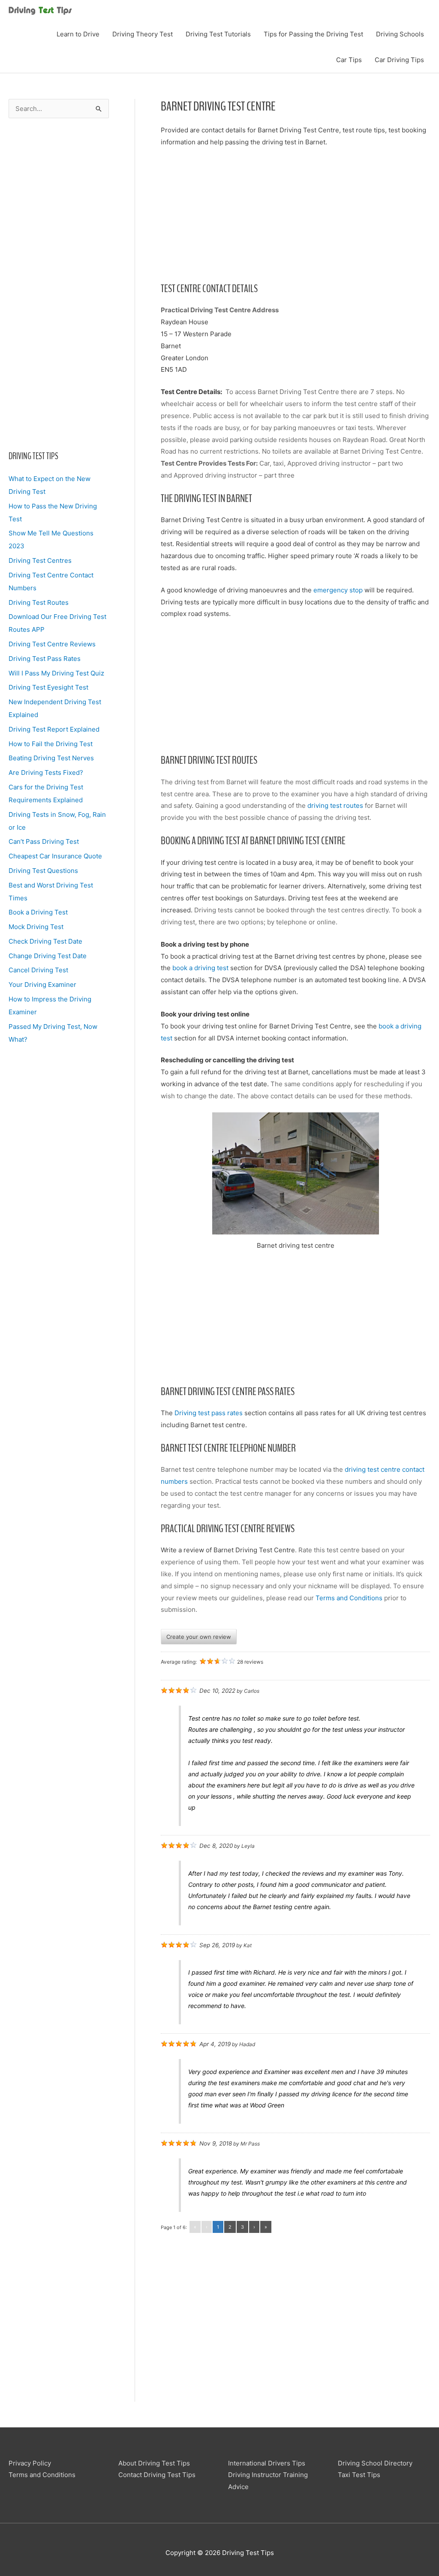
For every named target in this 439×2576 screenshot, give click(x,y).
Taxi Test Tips (359, 2475)
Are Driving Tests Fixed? (46, 773)
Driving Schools (400, 34)
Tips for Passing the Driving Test (313, 34)
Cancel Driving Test (38, 970)
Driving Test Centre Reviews (52, 644)
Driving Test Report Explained (54, 729)
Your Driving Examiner (42, 985)
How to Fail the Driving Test (51, 744)
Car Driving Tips (399, 60)
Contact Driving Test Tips (157, 2475)
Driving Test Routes (39, 602)
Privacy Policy (30, 2463)
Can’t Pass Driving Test (44, 841)
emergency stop (338, 590)
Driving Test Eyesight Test (48, 687)
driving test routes (335, 805)
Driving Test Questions (43, 871)
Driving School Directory (375, 2463)
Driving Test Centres (40, 560)
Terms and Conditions (349, 1598)
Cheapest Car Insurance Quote (55, 856)
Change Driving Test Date (48, 956)
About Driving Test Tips (154, 2463)
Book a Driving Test (38, 912)
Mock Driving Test (36, 927)
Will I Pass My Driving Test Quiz (56, 673)
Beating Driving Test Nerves (51, 758)
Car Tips (349, 60)
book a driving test (201, 968)
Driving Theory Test (143, 34)
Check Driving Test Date (45, 941)
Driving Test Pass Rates (45, 659)
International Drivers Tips (267, 2463)
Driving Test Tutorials (218, 34)
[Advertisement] (59, 290)
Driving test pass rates (209, 1413)
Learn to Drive (78, 34)
